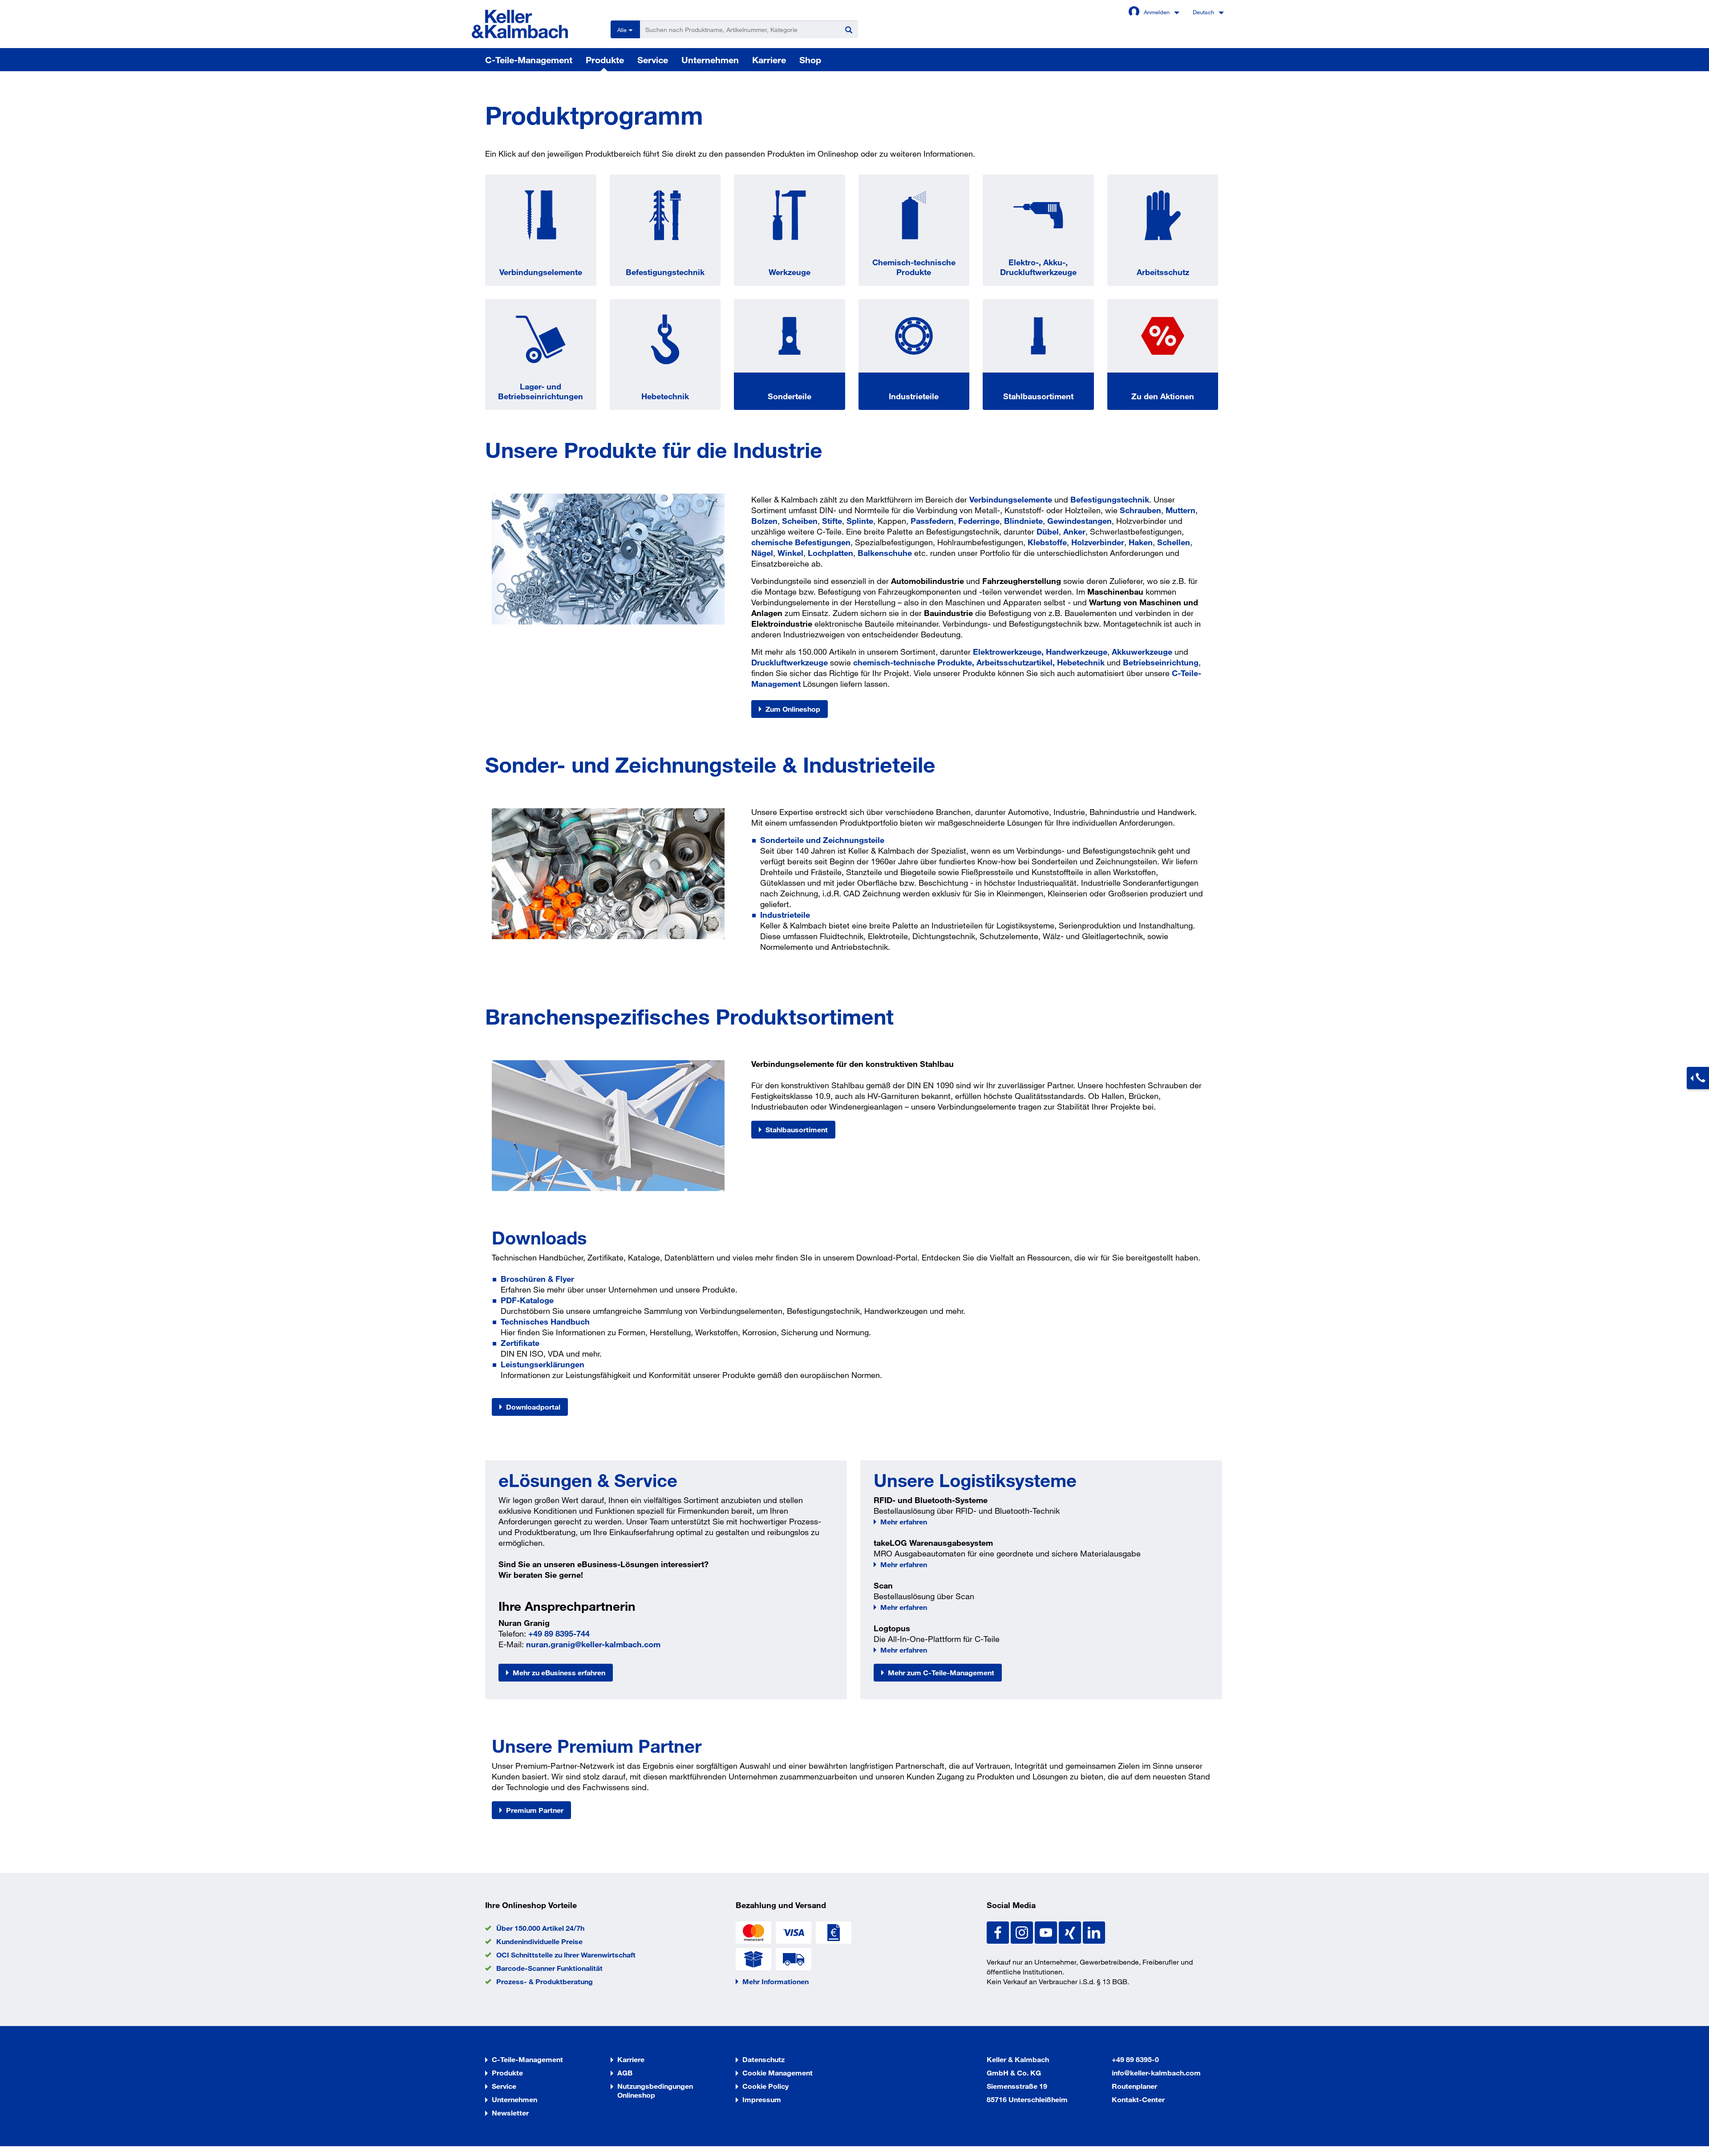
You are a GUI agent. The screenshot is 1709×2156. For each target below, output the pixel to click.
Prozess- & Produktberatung (545, 1981)
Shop (810, 60)
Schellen (1174, 542)
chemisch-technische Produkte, (915, 662)
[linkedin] (1094, 1932)
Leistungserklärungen (543, 1364)
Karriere (769, 60)
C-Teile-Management (529, 60)
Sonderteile (790, 396)
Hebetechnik (665, 396)
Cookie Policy (765, 2086)
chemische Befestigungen (801, 542)
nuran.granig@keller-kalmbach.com (593, 1644)
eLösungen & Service (588, 1480)
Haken (1141, 542)
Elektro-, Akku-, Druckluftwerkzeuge (1038, 267)
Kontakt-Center (1138, 2099)
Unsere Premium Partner (597, 1746)
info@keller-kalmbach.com (1156, 2073)
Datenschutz (763, 2059)
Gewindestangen (1079, 521)
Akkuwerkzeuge (1142, 652)
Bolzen (764, 521)
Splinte (860, 521)
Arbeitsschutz (1163, 272)
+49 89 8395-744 (559, 1633)
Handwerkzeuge (1077, 652)
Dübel (1048, 531)
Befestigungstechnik (665, 272)
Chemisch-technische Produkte (914, 267)
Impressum (762, 2099)
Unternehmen (710, 60)
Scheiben (800, 521)
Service (653, 60)
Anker (1074, 531)
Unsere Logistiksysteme (975, 1480)
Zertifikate (520, 1343)
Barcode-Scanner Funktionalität (549, 1968)
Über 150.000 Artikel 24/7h (540, 1928)
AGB (625, 2073)
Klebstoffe (1047, 542)
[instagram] (1023, 1932)
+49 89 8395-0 (1135, 2059)
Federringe (979, 521)
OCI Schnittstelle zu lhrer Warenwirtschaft (566, 1955)
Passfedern (932, 521)
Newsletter (510, 2113)
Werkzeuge (790, 272)
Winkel (790, 553)
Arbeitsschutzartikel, (1016, 662)
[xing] (1071, 1932)
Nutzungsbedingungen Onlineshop (655, 2090)
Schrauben (1140, 510)
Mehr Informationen (776, 1981)
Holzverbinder (1098, 542)
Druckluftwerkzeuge (790, 662)
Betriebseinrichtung (1161, 662)
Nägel (762, 553)
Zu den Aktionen (1163, 396)
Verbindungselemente (541, 272)
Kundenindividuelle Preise (539, 1941)
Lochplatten (830, 553)
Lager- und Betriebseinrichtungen (541, 391)
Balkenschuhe (885, 553)
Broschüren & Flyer (537, 1279)
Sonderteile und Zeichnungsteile (822, 840)
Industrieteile (914, 396)
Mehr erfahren (904, 1522)
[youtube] (1047, 1932)
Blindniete (1023, 521)
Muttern (1181, 510)
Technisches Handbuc (543, 1321)
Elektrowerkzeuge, (1009, 652)
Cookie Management (778, 2073)
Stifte (832, 521)
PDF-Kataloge (527, 1300)
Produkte (605, 60)
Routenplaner (1134, 2086)
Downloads (539, 1237)
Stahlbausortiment (1038, 396)
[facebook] (999, 1932)
